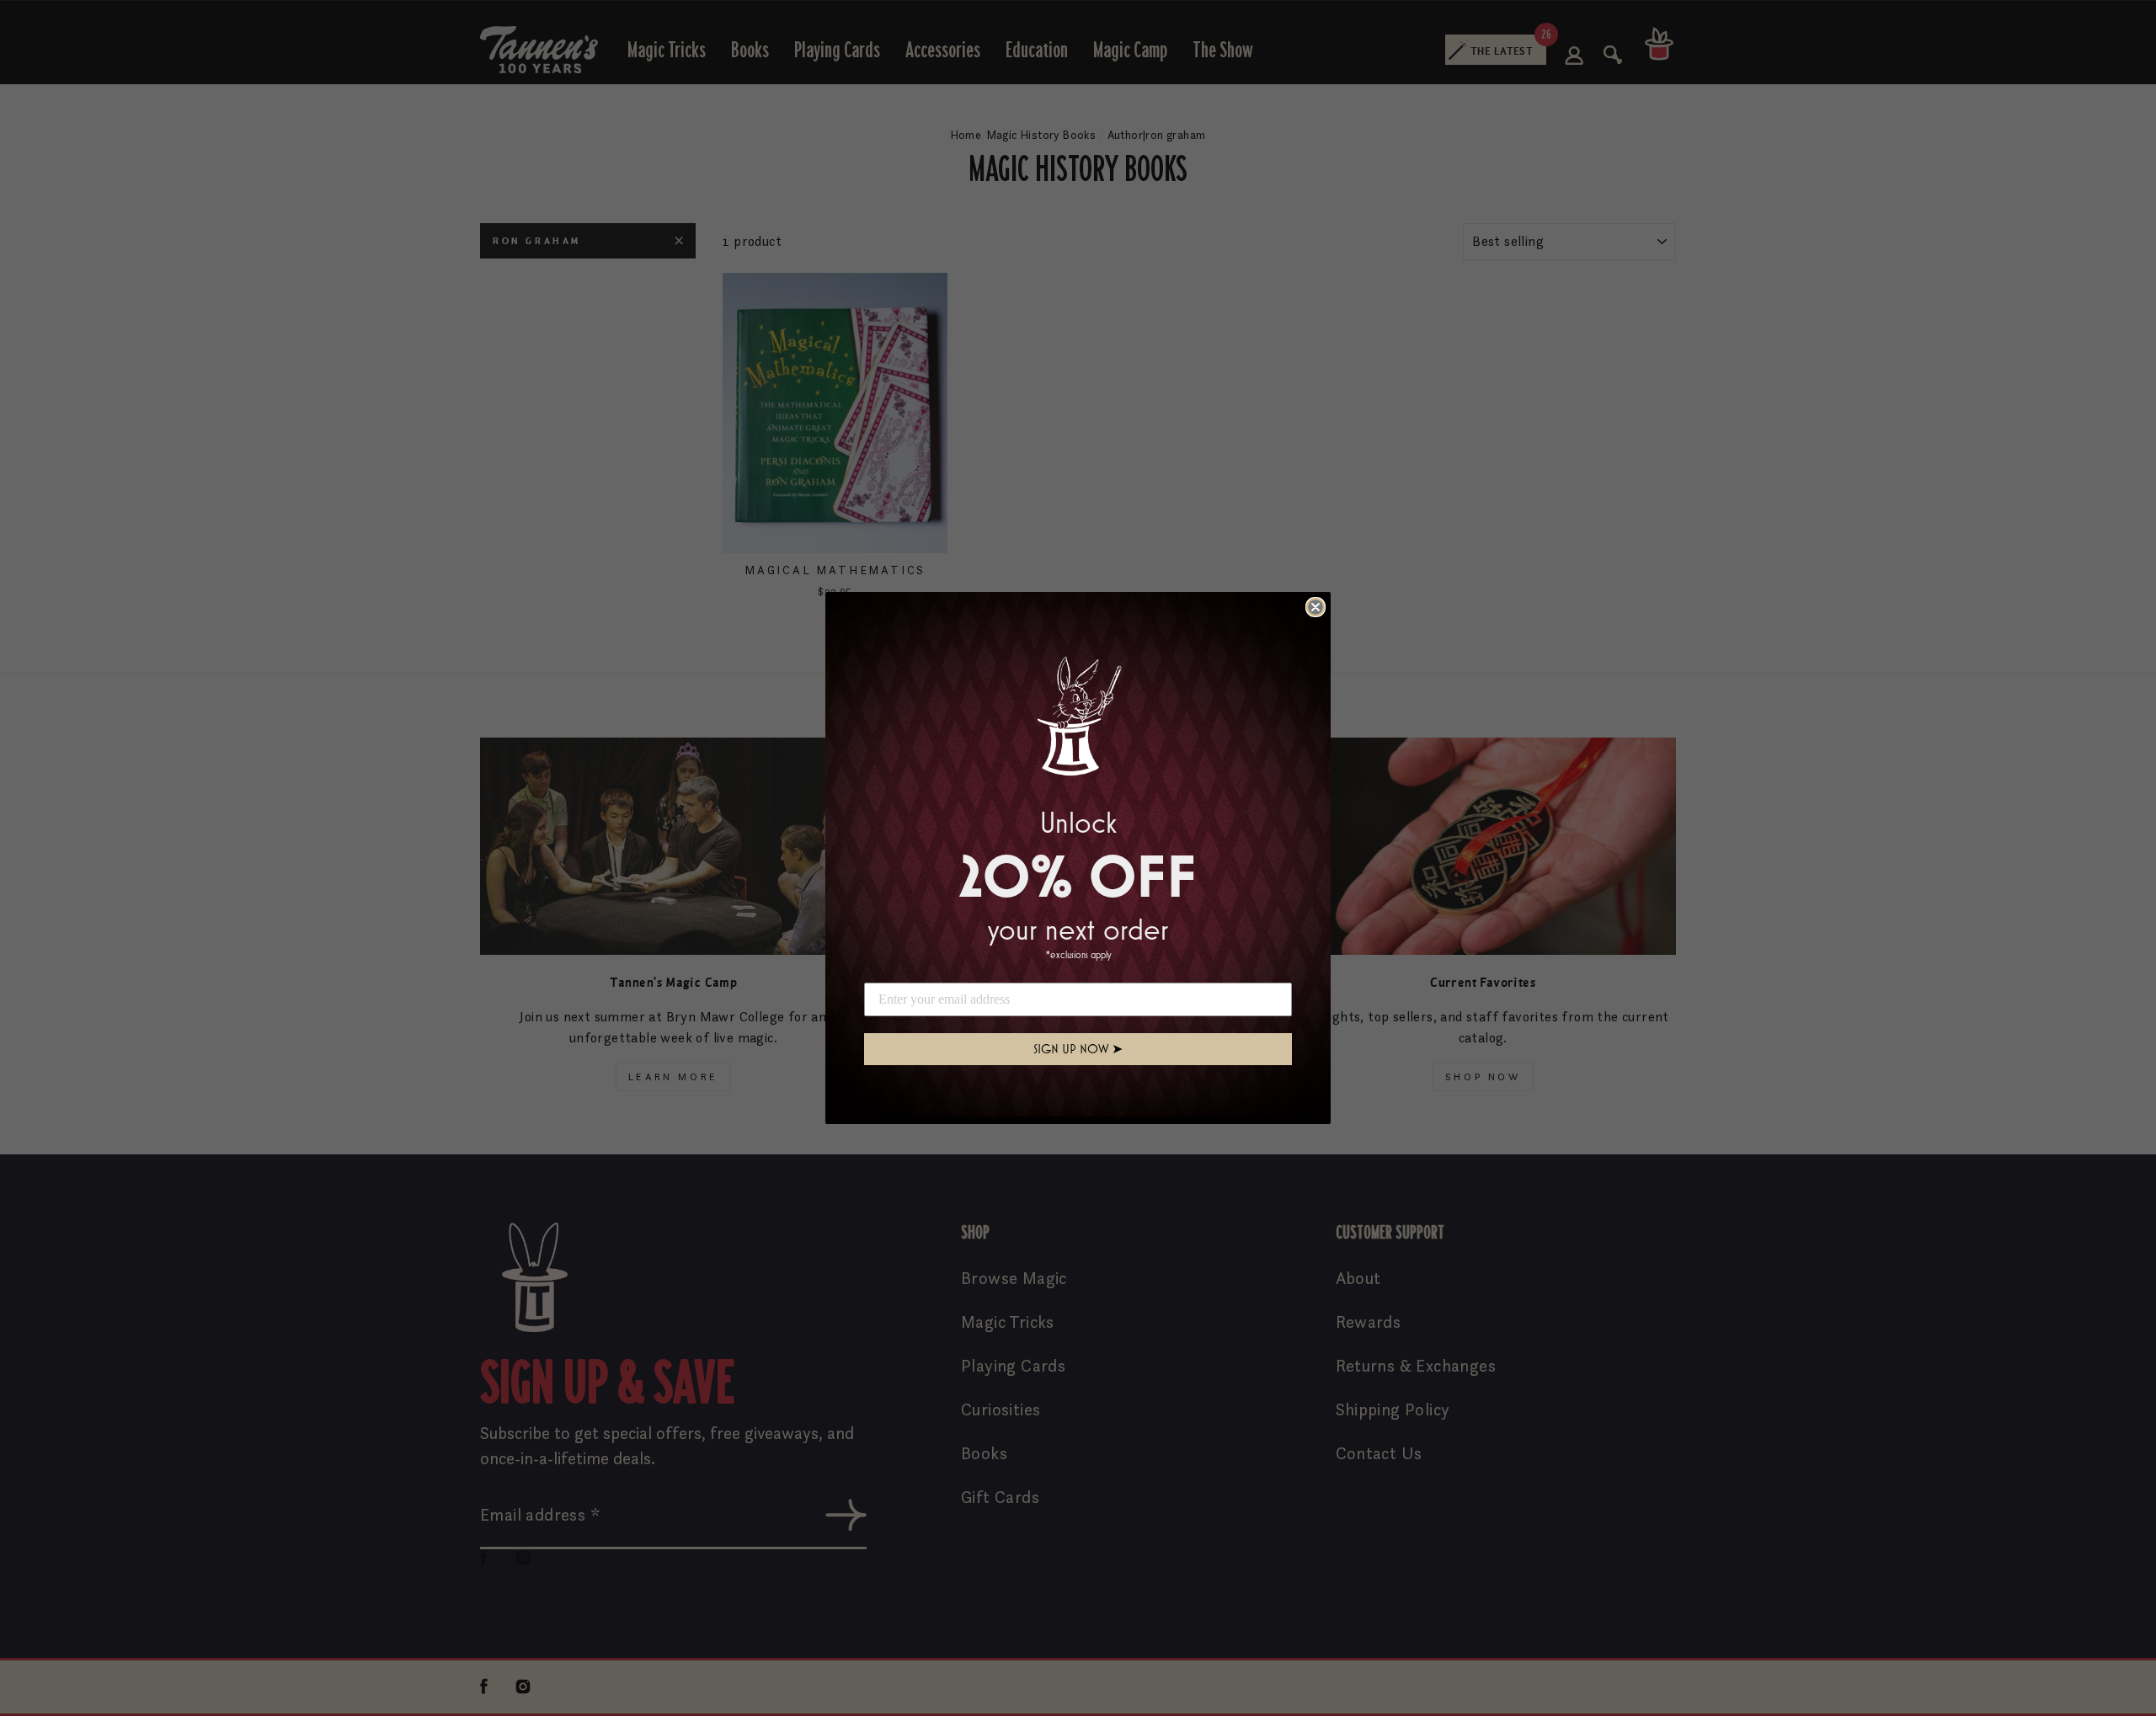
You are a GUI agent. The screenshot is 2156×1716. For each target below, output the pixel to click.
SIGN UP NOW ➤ (1078, 1049)
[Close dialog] (1315, 607)
